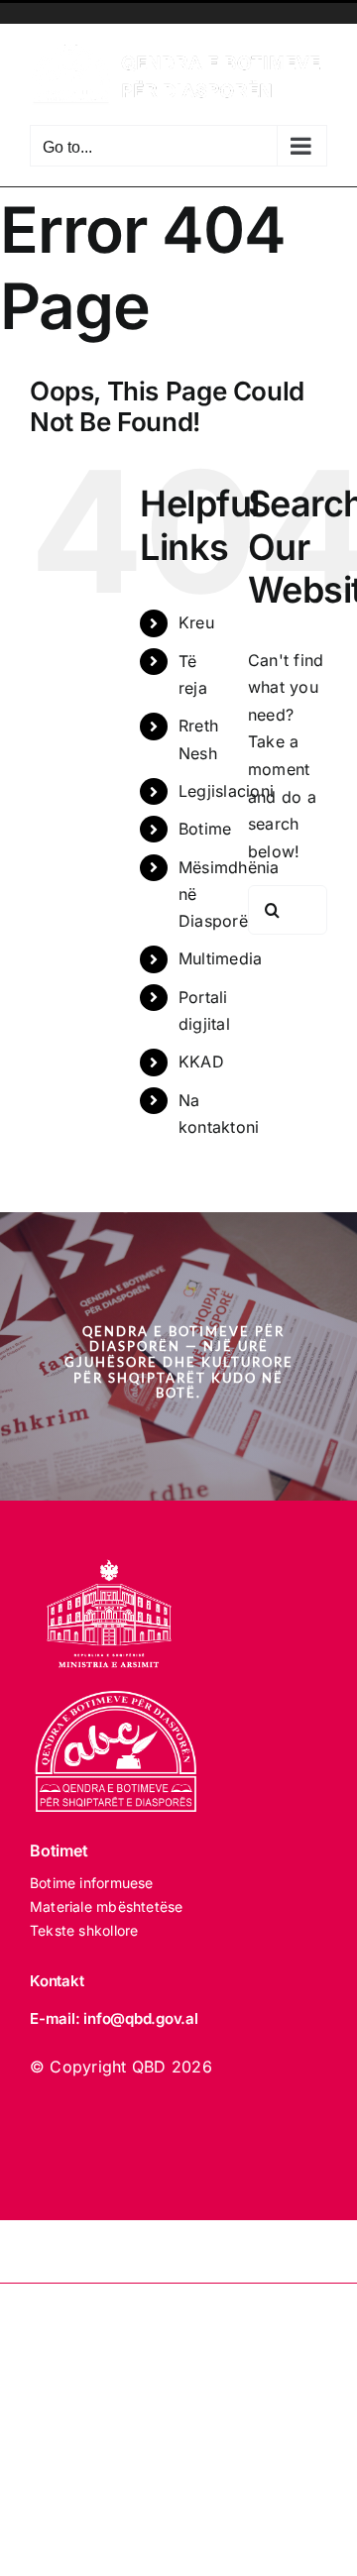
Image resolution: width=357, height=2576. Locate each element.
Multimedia (220, 958)
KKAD (201, 1062)
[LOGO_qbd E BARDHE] (119, 1699)
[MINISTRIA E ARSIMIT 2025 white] (109, 1548)
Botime (205, 829)
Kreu (196, 622)
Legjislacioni (226, 791)
